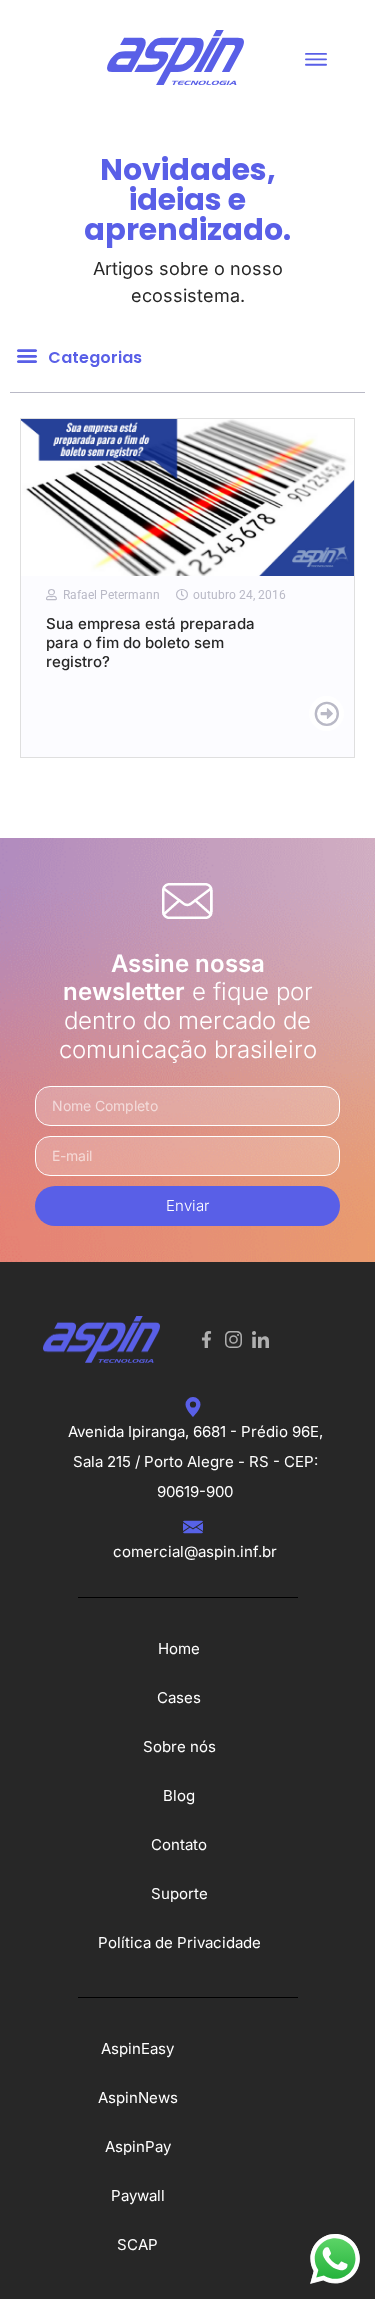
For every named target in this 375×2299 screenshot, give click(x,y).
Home (179, 1648)
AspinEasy (137, 2048)
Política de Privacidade (179, 1942)
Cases (179, 1697)
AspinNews (138, 2097)
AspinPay (138, 2146)
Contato (179, 1844)
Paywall (138, 2195)
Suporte (179, 1893)
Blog (179, 1795)
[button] (315, 57)
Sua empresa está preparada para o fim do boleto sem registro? (150, 642)
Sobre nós (179, 1746)
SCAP (137, 2244)
